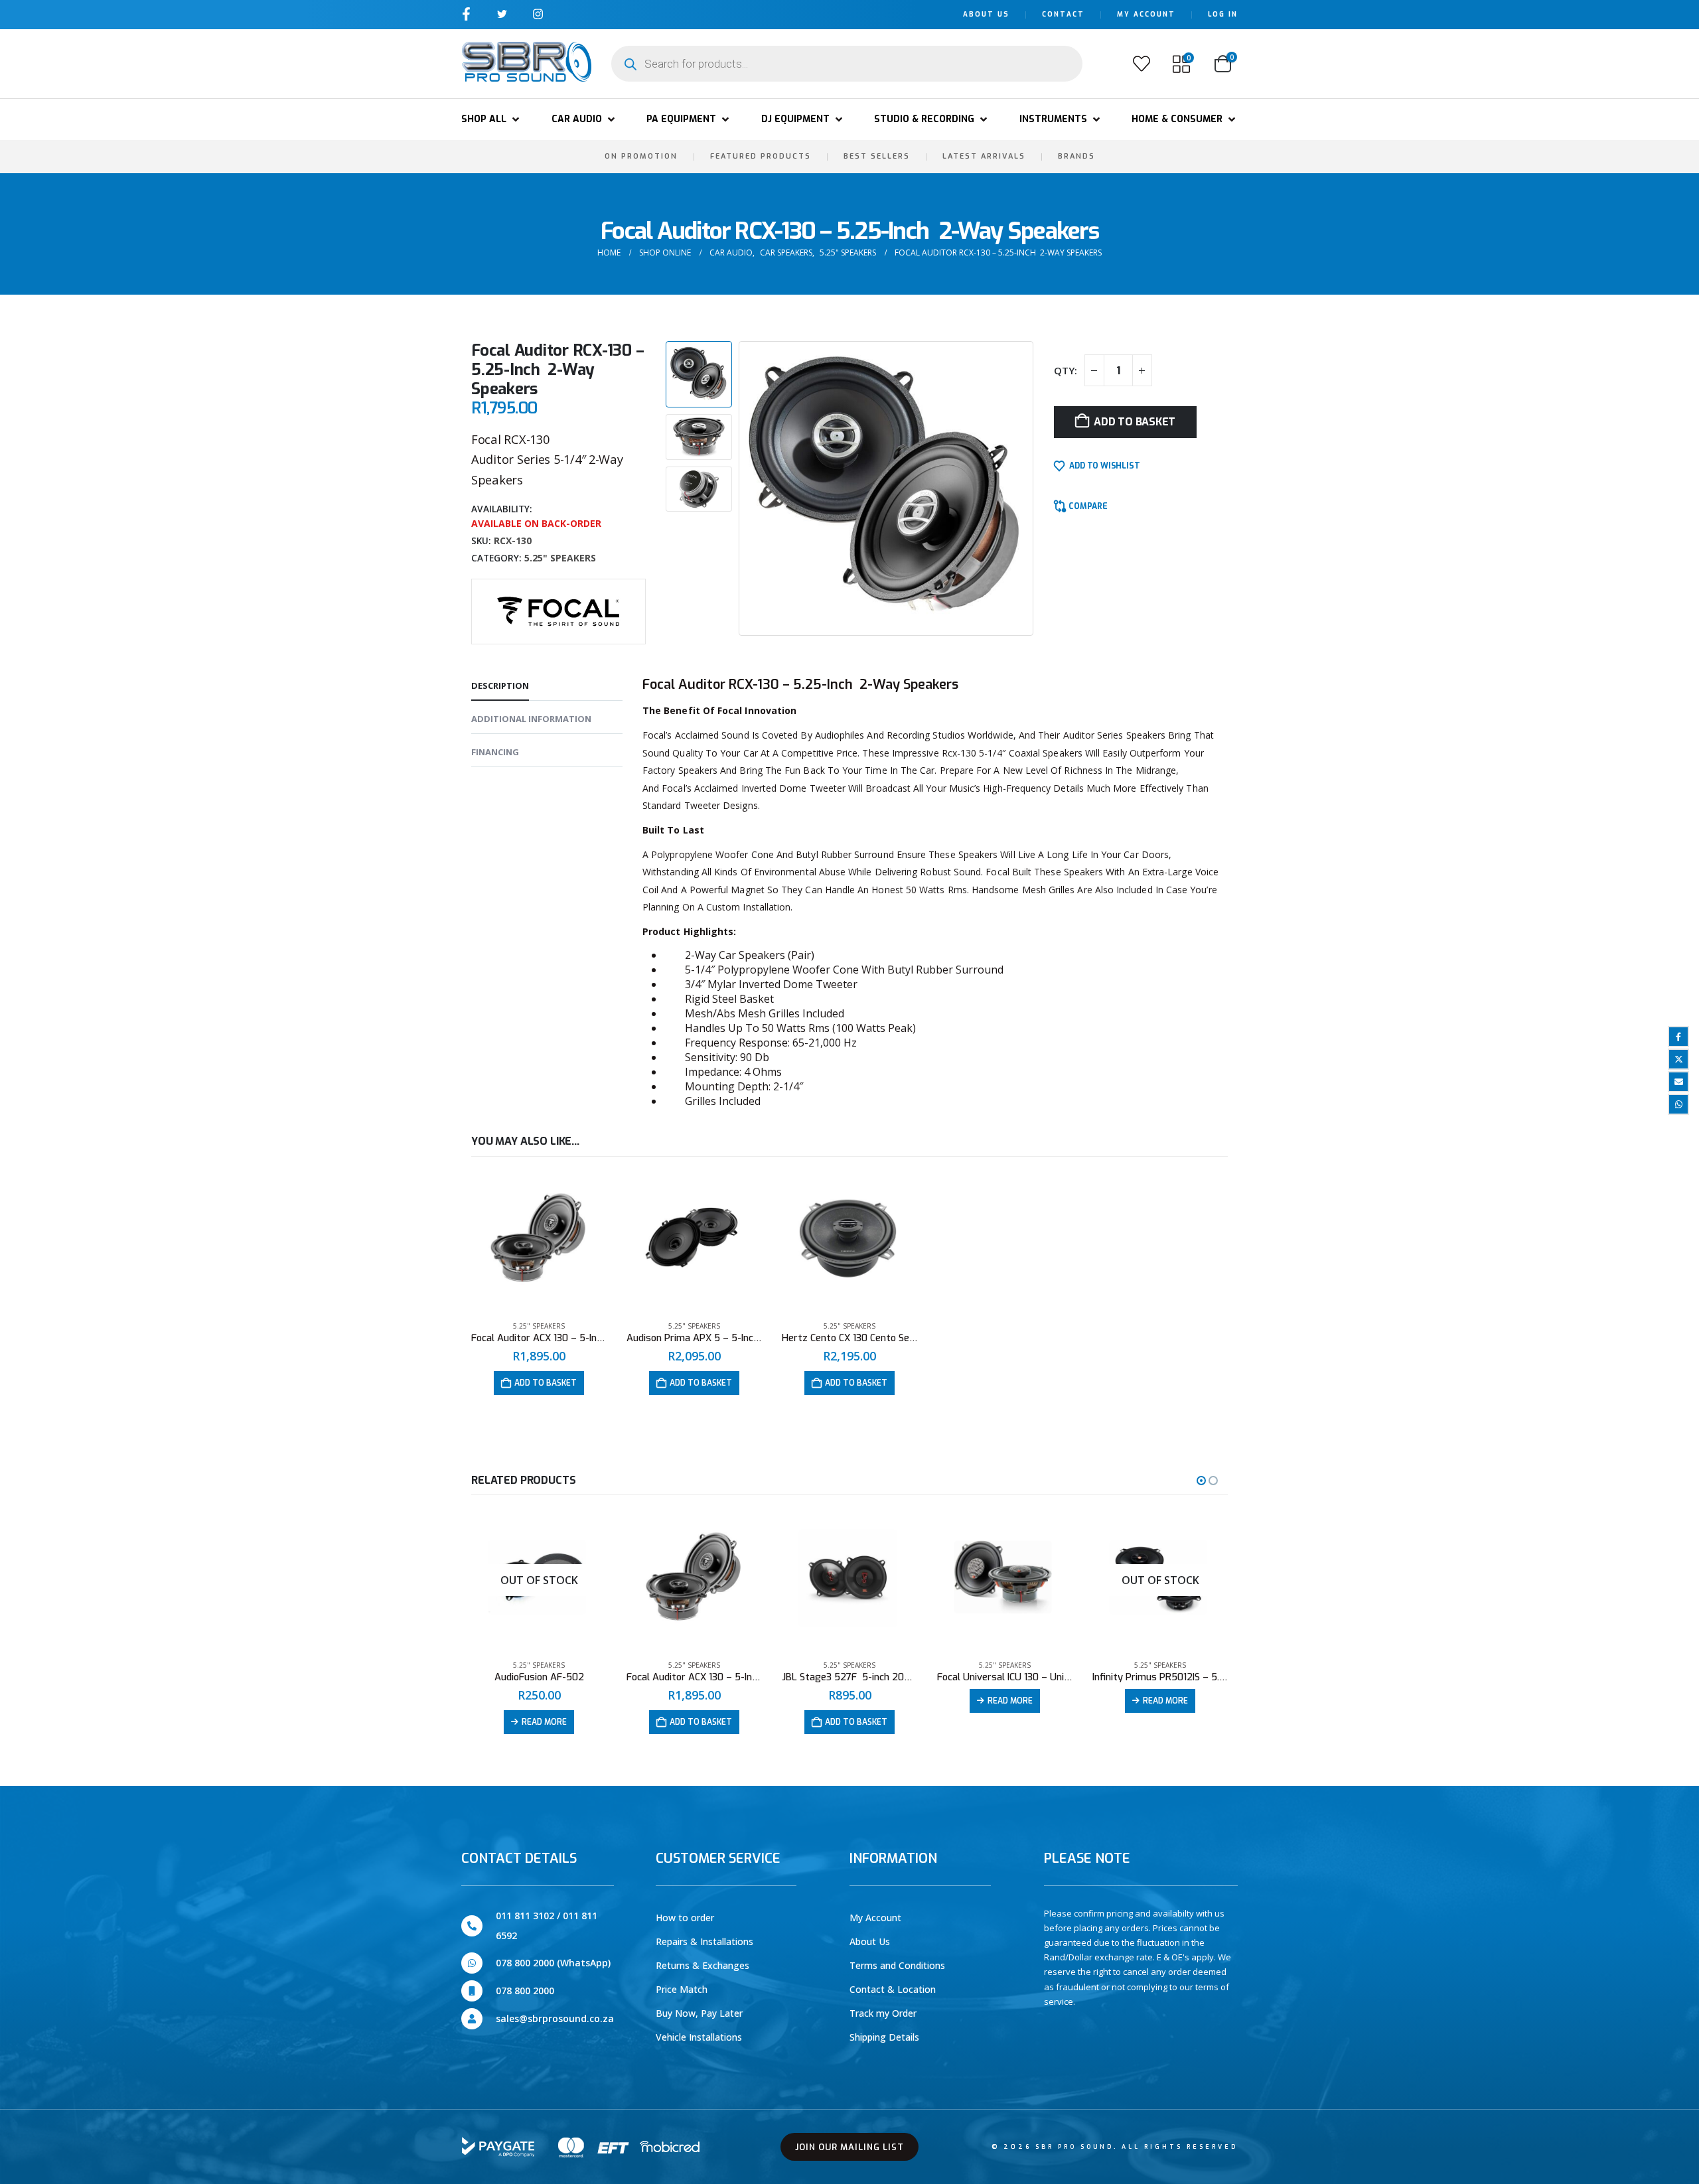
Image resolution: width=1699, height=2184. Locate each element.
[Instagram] (538, 14)
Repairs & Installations (704, 1941)
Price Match (682, 1989)
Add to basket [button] (546, 1383)
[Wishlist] (1142, 64)
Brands (1076, 156)
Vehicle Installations (699, 2037)
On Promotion (641, 156)
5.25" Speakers (560, 558)
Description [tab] (500, 686)
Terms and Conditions (897, 1965)
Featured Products (761, 156)
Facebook (1678, 1037)
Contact (1063, 14)
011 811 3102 (525, 1916)
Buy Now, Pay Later (699, 2013)
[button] (491, 119)
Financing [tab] (495, 752)
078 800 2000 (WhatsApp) (553, 1963)
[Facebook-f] (466, 14)
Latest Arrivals (984, 156)
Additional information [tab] (531, 719)
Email (1678, 1082)
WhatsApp (1678, 1104)
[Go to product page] (539, 1241)
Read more (544, 1722)
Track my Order (883, 2013)
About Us (986, 14)
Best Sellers (877, 156)
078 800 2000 (525, 1991)
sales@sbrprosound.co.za (555, 2018)
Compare (1088, 506)
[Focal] (558, 610)
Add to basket (1135, 422)
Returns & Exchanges (702, 1965)
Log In (1223, 14)
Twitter (1678, 1059)
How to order (685, 1918)
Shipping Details (884, 2037)
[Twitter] (502, 14)
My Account (1146, 14)
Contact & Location (893, 1989)
